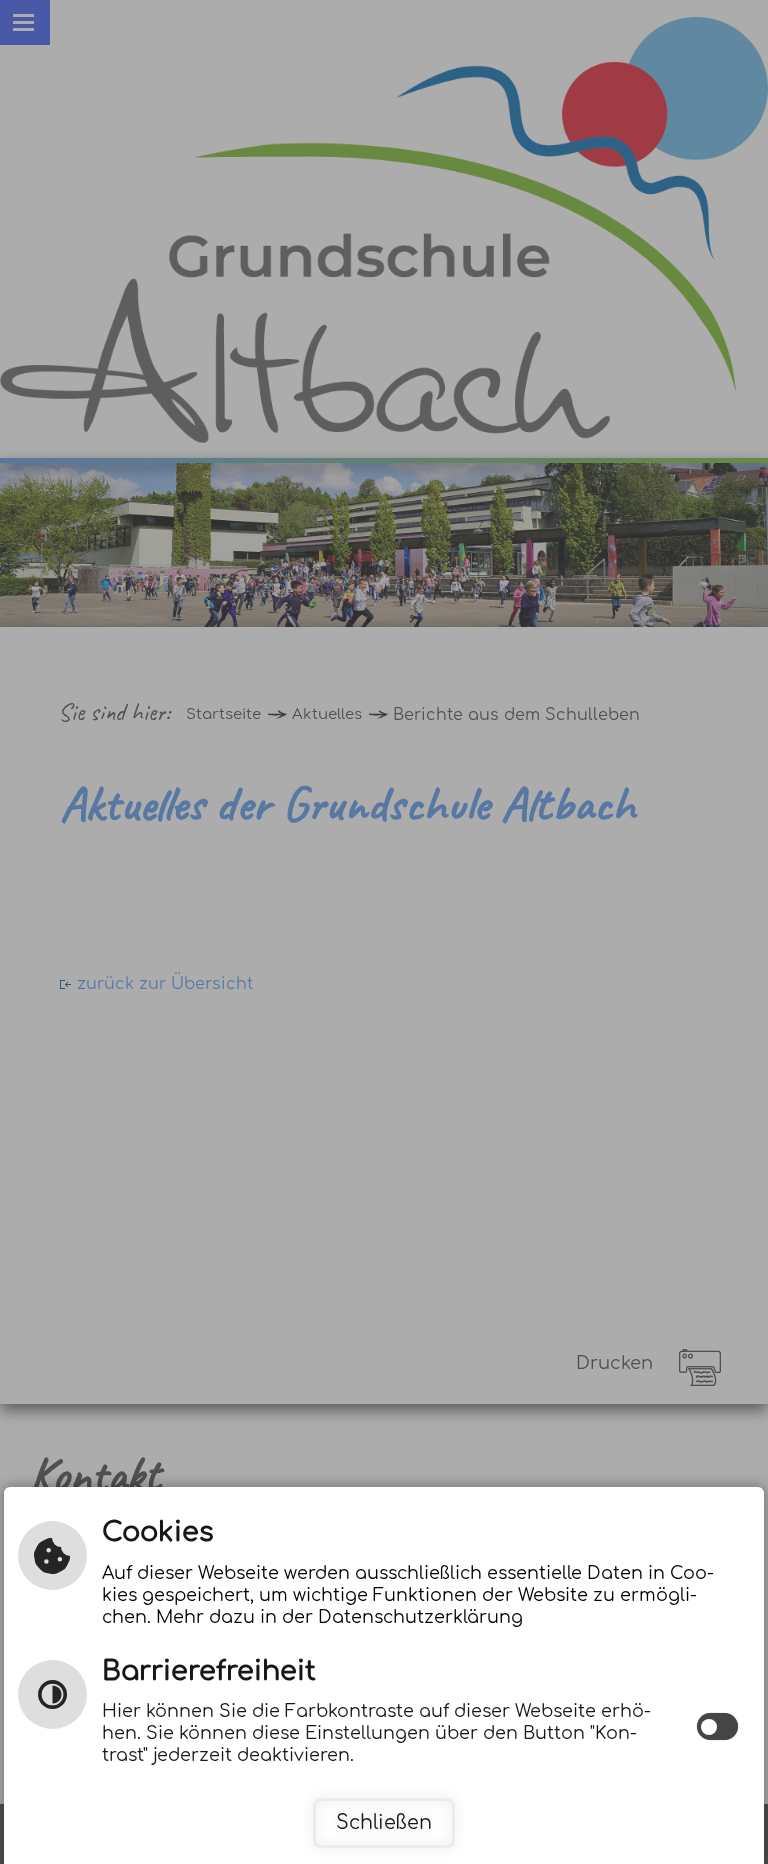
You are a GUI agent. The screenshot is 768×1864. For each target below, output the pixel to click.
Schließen (384, 1822)
